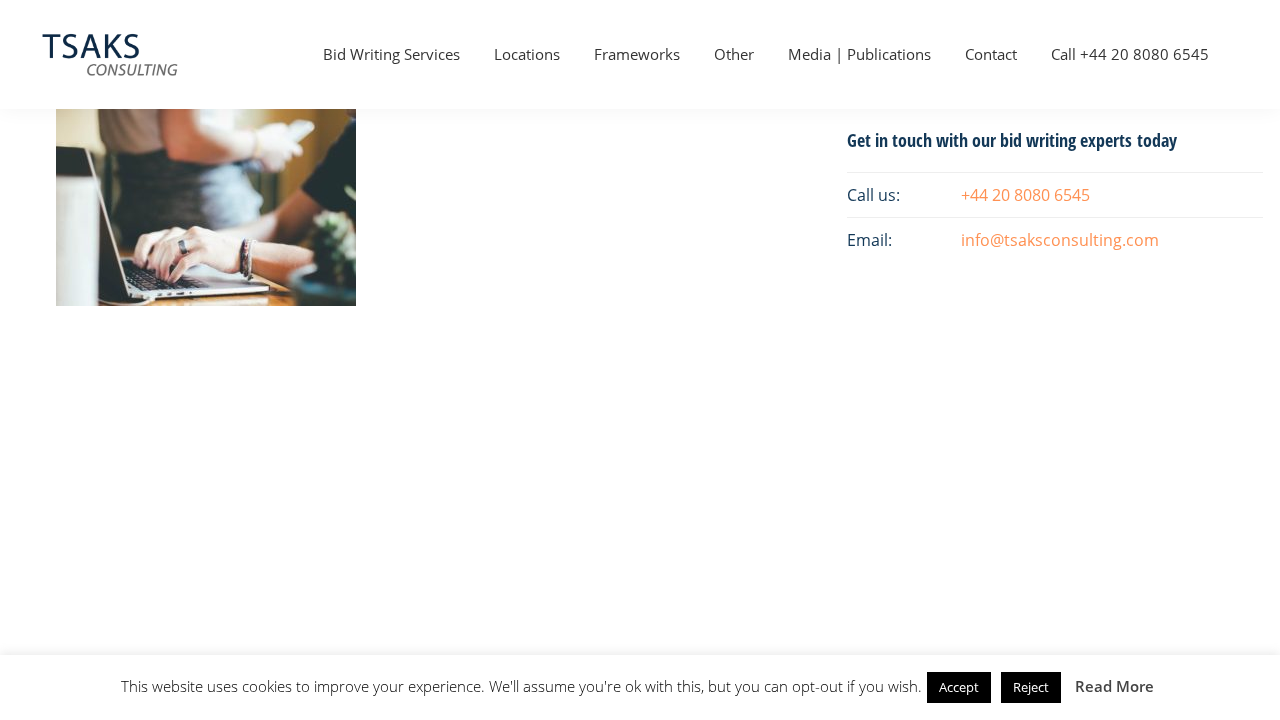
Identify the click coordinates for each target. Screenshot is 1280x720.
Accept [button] (959, 687)
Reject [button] (1031, 687)
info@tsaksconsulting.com (1060, 240)
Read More (1114, 686)
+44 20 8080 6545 (1025, 195)
